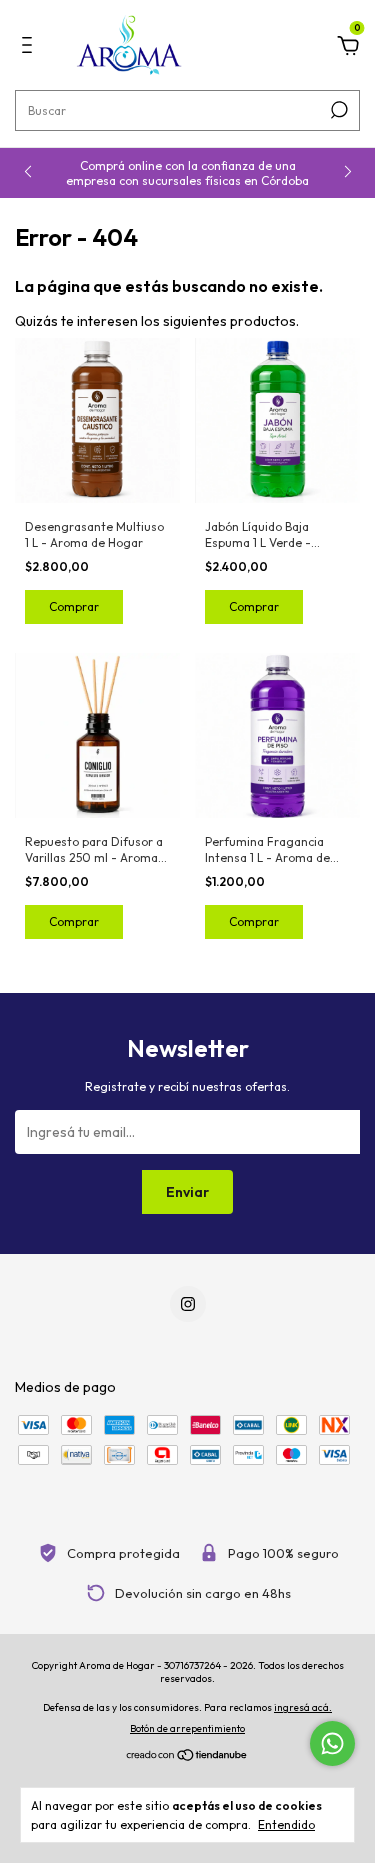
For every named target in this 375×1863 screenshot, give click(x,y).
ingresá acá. (303, 1707)
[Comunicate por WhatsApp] (332, 1743)
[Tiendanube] (187, 1757)
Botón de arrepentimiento (187, 1728)
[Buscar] (337, 110)
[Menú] (30, 48)
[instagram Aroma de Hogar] (188, 1304)
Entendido (286, 1824)
